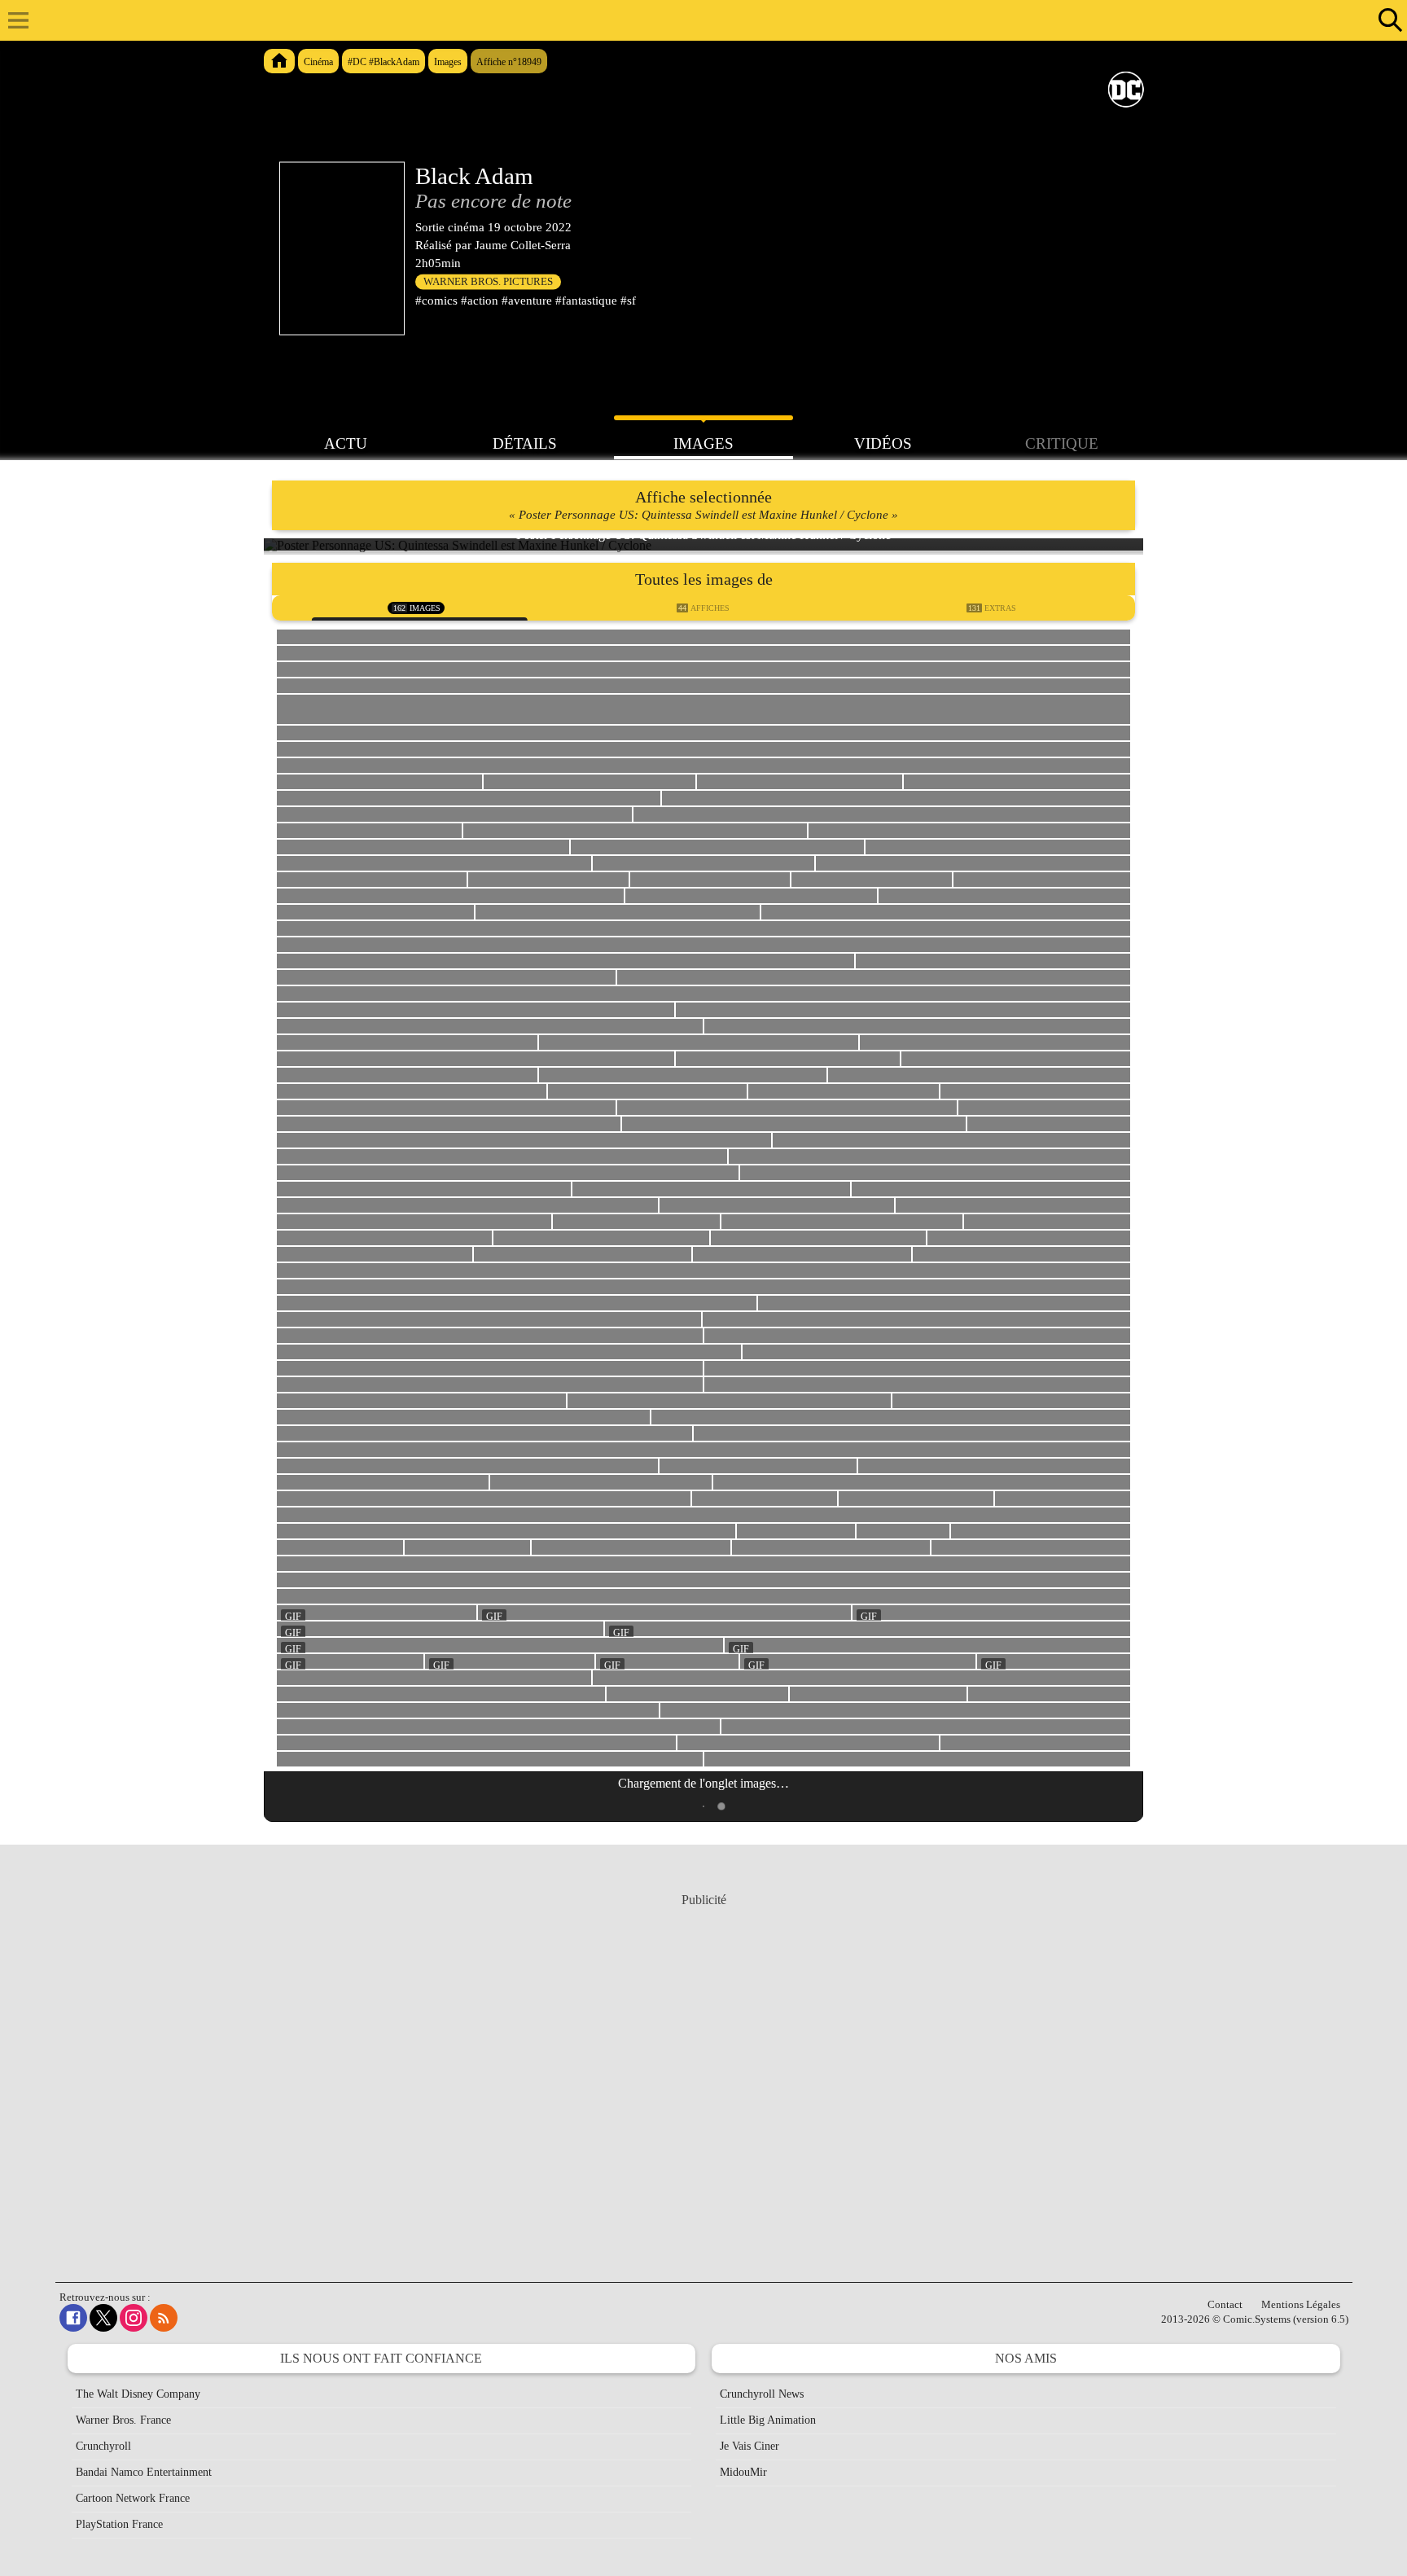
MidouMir (743, 2472)
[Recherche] (1387, 20)
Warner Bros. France (123, 2420)
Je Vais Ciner (750, 2446)
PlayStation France (119, 2524)
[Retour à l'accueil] (695, 20)
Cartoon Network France (133, 2498)
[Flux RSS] (164, 2318)
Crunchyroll (103, 2446)
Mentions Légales (1301, 2304)
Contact (1225, 2304)
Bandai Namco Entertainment (144, 2472)
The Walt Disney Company (138, 2394)
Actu (346, 443)
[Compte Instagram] (134, 2318)
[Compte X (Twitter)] (103, 2318)
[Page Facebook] (73, 2318)
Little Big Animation (768, 2420)
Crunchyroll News (762, 2394)
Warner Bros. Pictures (488, 282)
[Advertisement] (703, 2072)
